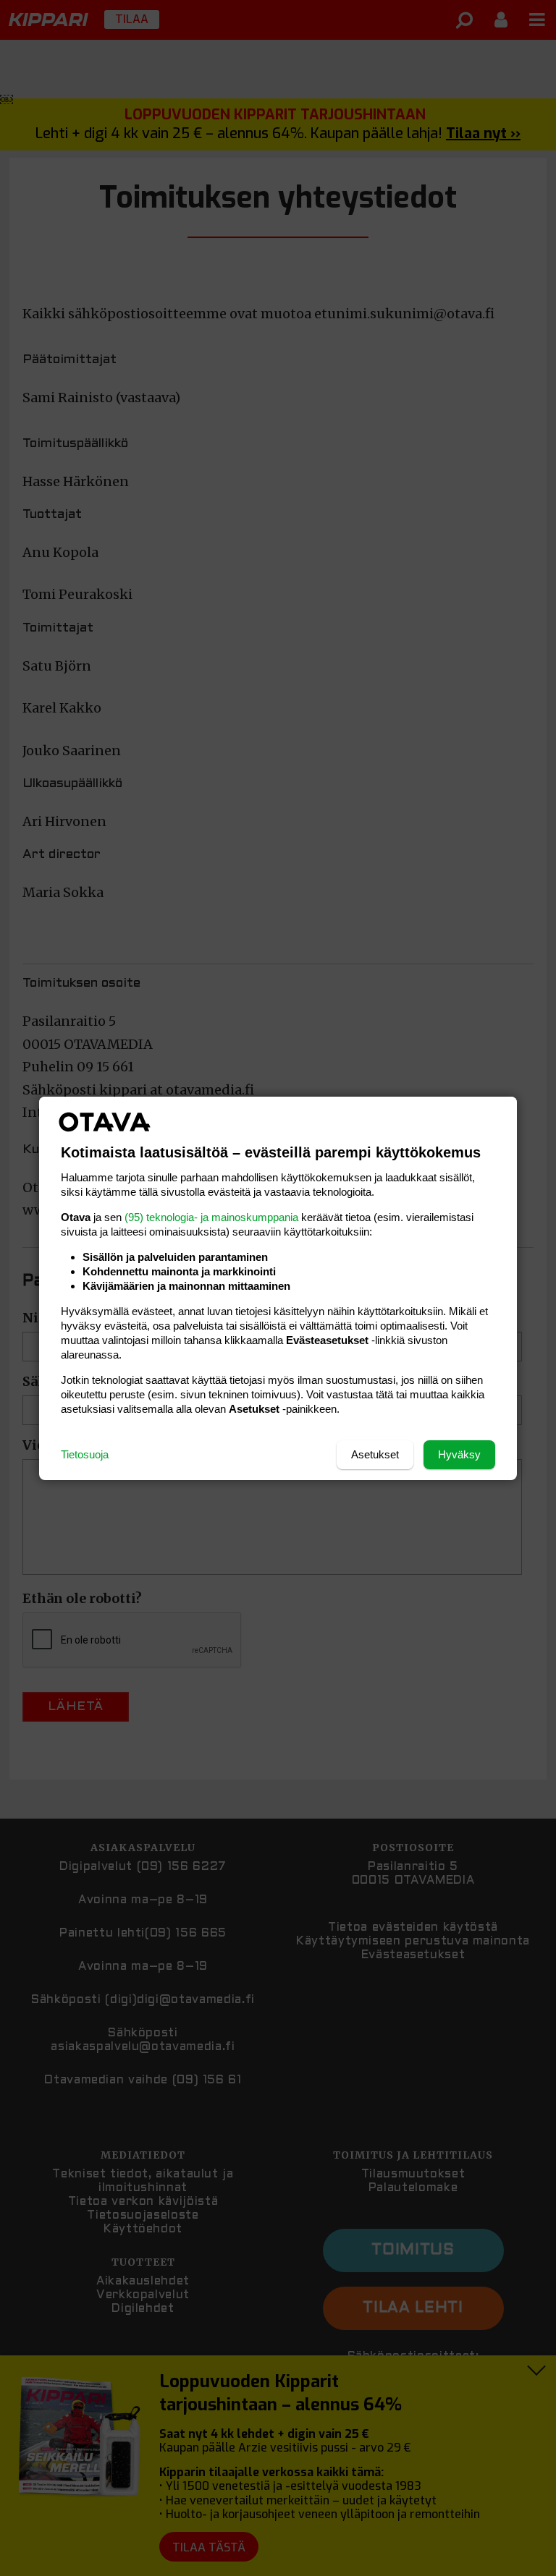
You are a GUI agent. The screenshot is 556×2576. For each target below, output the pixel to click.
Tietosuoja (85, 1454)
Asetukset (375, 1454)
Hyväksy (459, 1454)
